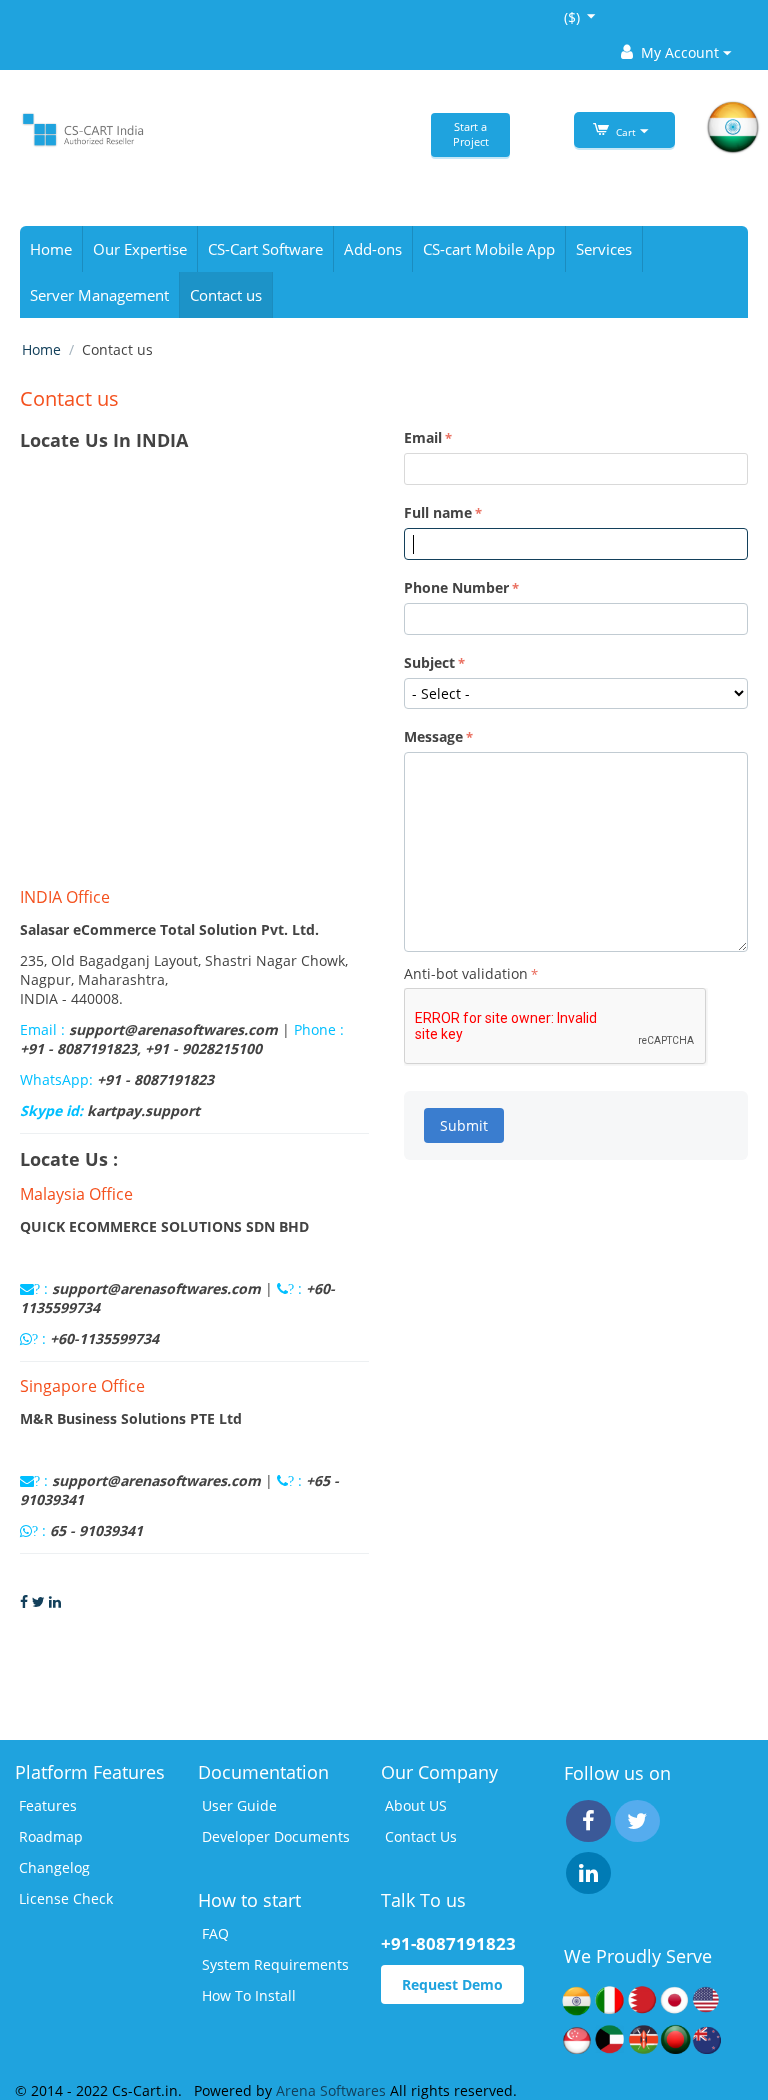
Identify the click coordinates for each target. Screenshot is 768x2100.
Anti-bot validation (466, 973)
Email (423, 437)
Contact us (226, 295)
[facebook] (588, 1821)
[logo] (82, 128)
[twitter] (637, 1821)
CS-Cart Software (265, 249)
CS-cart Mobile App (489, 249)
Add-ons (373, 249)
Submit (464, 1125)
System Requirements (275, 1964)
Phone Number (456, 587)
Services (604, 249)
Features (48, 1805)
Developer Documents (276, 1836)
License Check (66, 1898)
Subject (429, 662)
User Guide (239, 1805)
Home (51, 249)
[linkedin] (588, 1873)
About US (416, 1805)
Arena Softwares (333, 2090)
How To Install (249, 1995)
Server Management (99, 295)
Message (433, 736)
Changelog (54, 1867)
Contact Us (421, 1836)
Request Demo (452, 1984)
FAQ (215, 1933)
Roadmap (51, 1836)
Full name (438, 512)
